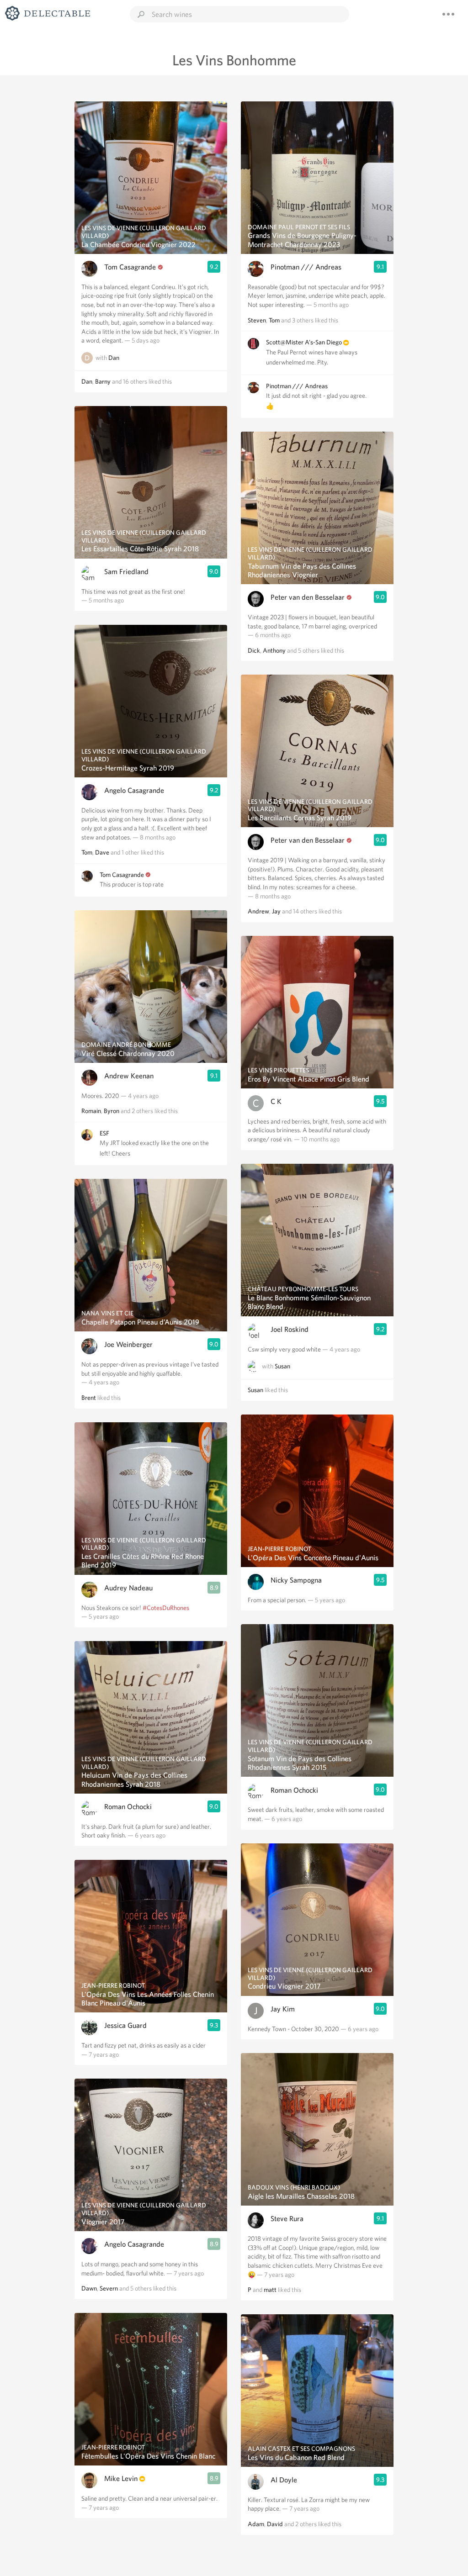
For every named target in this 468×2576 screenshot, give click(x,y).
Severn (109, 2288)
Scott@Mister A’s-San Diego (304, 342)
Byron (112, 1111)
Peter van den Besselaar (308, 597)
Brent (89, 1398)
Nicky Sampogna (296, 1580)
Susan (282, 1367)
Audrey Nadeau (128, 1588)
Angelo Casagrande (134, 790)
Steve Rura (287, 2219)
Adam (256, 2524)
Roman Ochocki (128, 1807)
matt (270, 2290)
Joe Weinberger (128, 1344)
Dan (114, 358)
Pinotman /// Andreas (306, 267)
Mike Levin (121, 2478)
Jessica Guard (125, 2025)
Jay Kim (283, 2009)
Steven (257, 320)
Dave (102, 852)
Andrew (258, 911)
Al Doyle (284, 2480)
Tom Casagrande (130, 267)
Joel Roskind (290, 1329)
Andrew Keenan (129, 1076)
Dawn (89, 2288)
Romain (91, 1111)
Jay (276, 911)
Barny (103, 381)
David (275, 2524)
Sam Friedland (126, 572)
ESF (104, 1133)
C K (276, 1101)
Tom (87, 852)
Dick (254, 650)
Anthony (274, 650)
